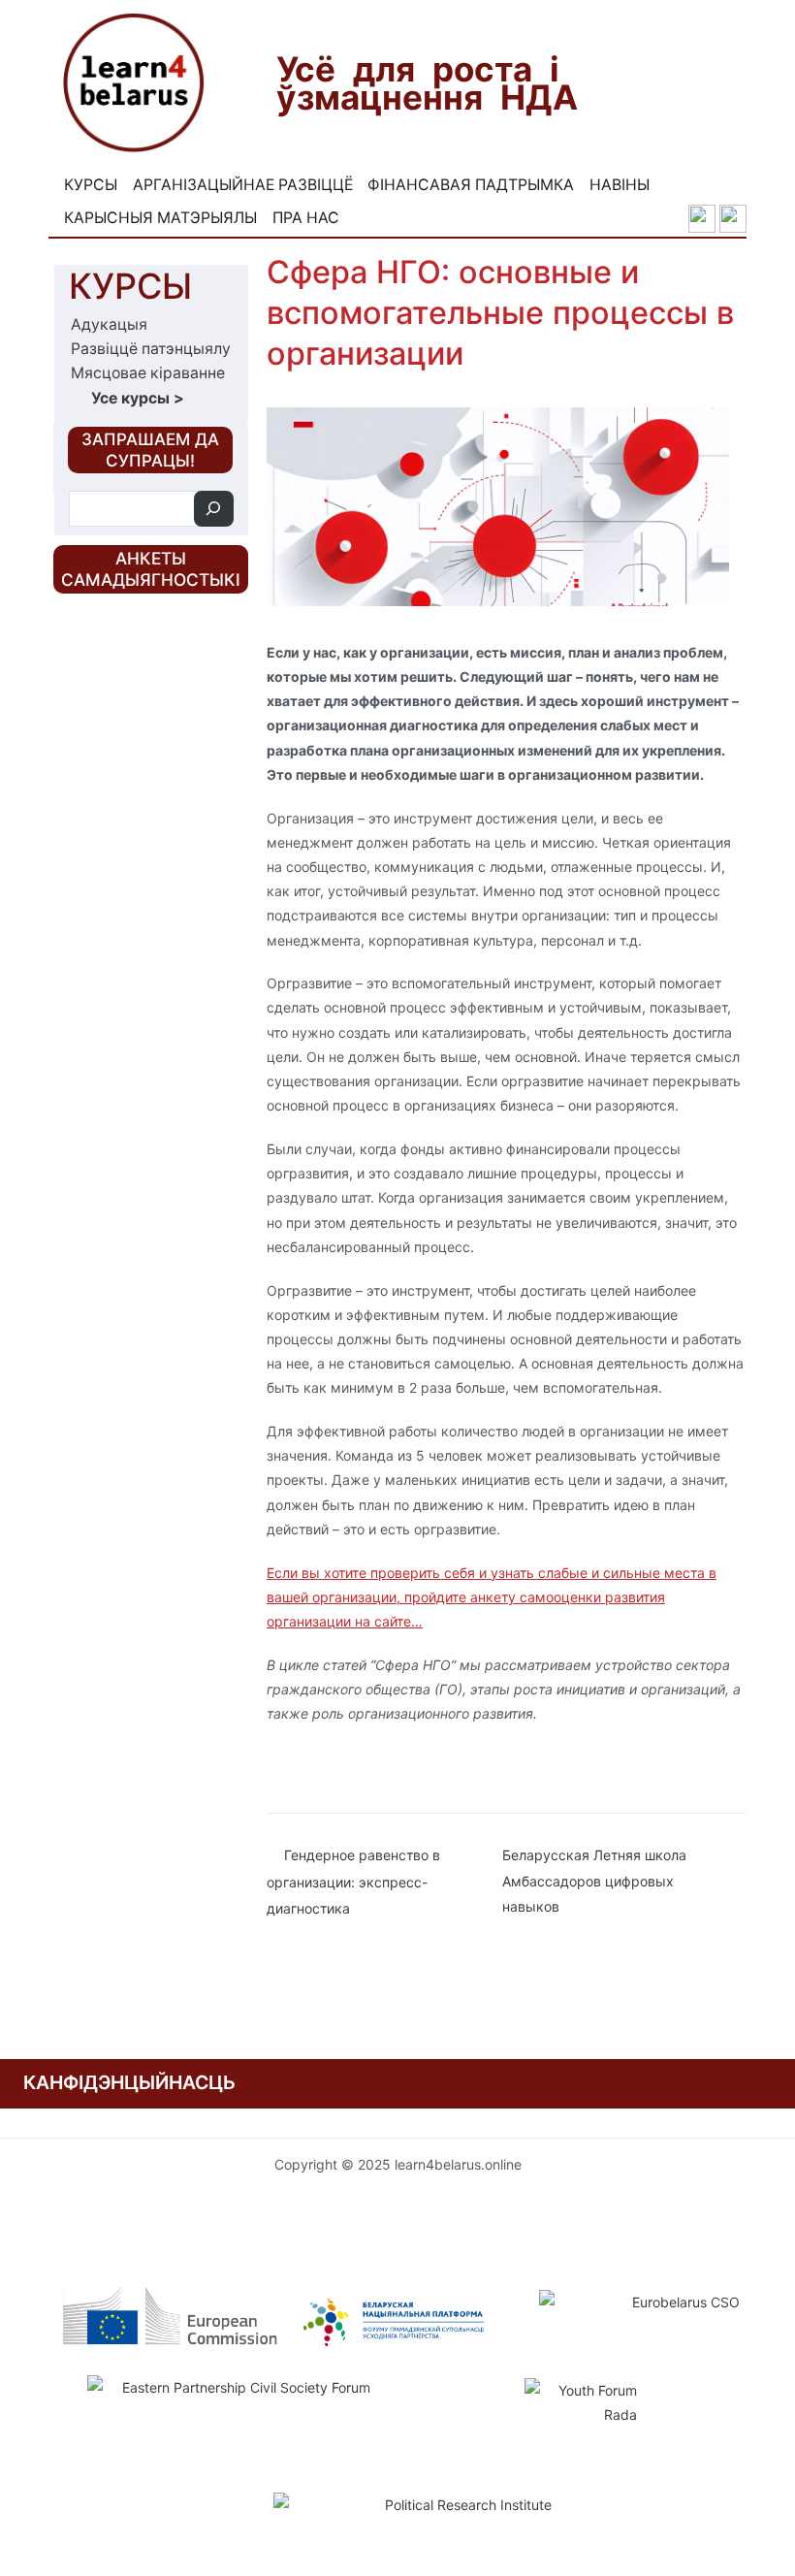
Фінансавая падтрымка (471, 185)
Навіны (620, 185)
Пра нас (306, 218)
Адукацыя (109, 324)
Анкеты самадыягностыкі (151, 569)
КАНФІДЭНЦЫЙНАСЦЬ (129, 2082)
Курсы (91, 185)
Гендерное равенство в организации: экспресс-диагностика (353, 1882)
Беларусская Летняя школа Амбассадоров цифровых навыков (594, 1881)
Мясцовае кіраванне (148, 373)
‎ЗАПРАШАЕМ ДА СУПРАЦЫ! (150, 450)
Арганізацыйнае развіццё (243, 185)
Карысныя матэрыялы (160, 218)
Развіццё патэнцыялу (151, 349)
